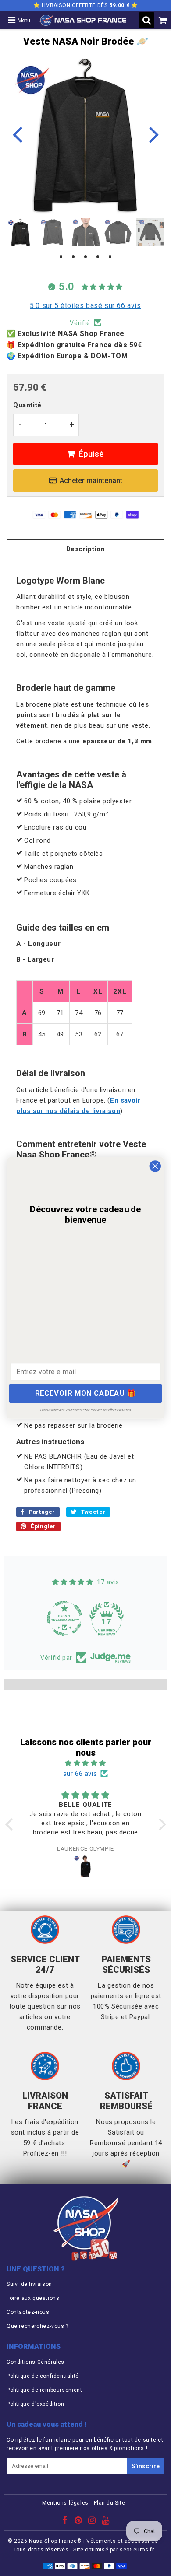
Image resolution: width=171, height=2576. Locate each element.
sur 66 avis (80, 1774)
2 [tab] (73, 257)
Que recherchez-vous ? (37, 2326)
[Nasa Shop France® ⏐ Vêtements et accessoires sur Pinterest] (79, 2522)
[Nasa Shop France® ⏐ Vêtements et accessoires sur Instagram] (93, 2522)
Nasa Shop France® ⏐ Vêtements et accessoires (93, 2541)
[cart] (163, 20)
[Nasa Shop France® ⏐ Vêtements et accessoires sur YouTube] (106, 2522)
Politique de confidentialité (43, 2376)
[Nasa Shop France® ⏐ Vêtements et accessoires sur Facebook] (66, 2522)
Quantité (27, 405)
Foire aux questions (33, 2298)
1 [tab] (61, 257)
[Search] (147, 20)
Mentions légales (65, 2503)
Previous (17, 134)
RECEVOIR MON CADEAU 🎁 (86, 1393)
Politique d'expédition (35, 2404)
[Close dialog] (155, 1166)
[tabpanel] (21, 232)
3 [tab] (85, 257)
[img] (86, 1763)
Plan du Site (110, 2503)
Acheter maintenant (91, 481)
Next (154, 134)
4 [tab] (98, 257)
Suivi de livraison (29, 2284)
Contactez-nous (28, 2312)
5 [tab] (110, 257)
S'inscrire (146, 2466)
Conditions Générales (36, 2362)
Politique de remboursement (45, 2390)
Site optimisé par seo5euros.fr (114, 2550)
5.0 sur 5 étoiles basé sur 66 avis (85, 306)
